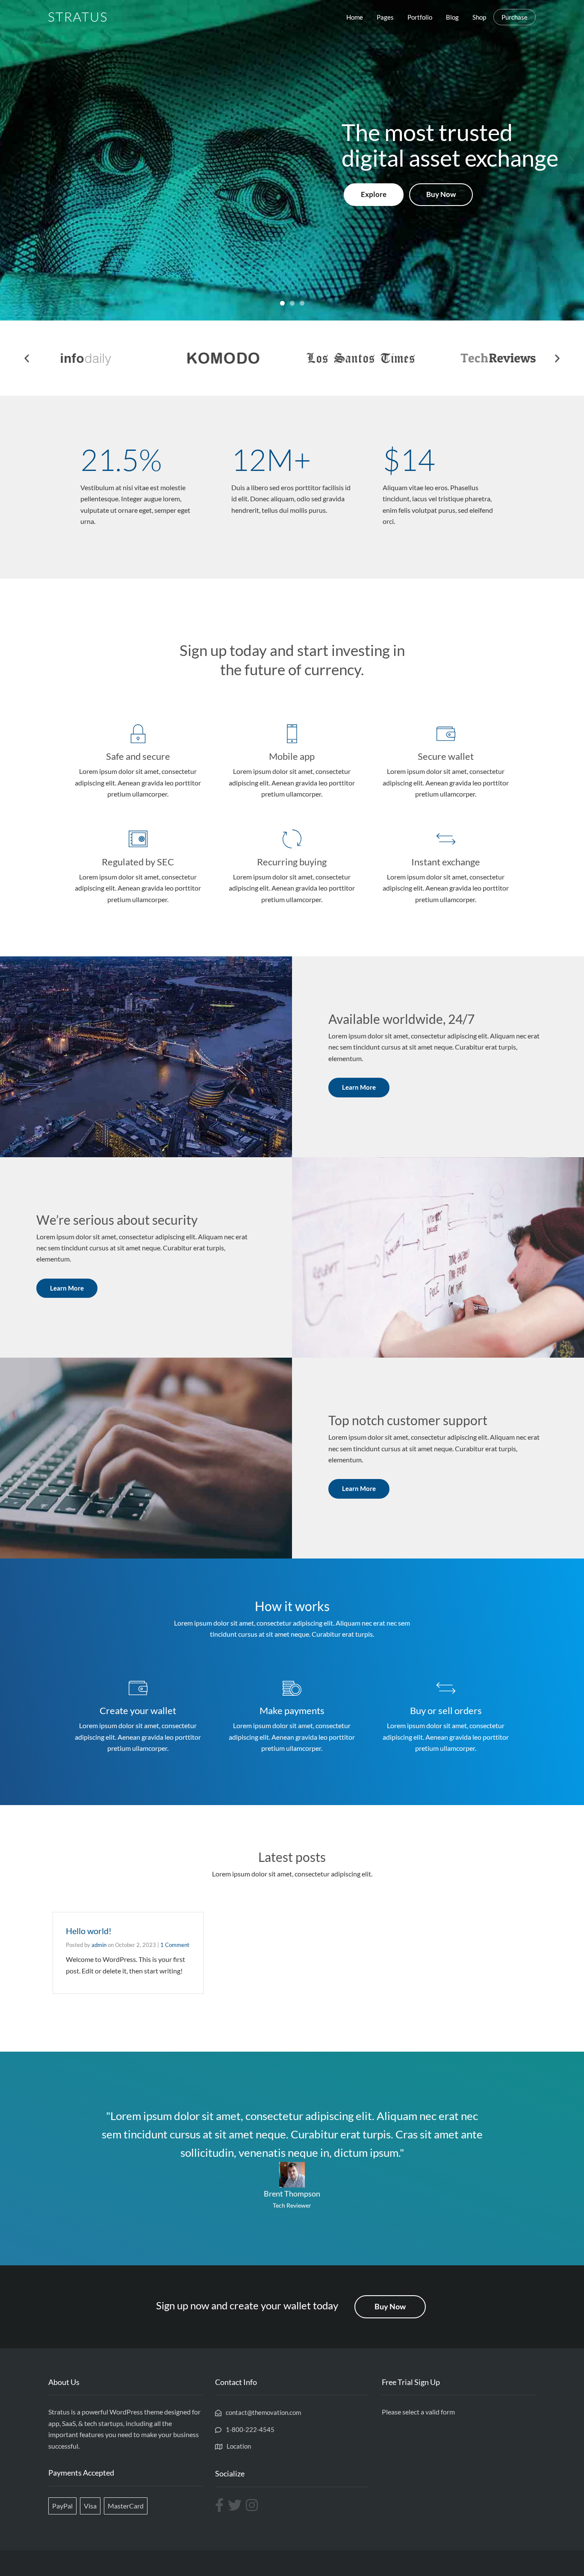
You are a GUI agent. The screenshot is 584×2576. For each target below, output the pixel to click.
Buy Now (441, 194)
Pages (385, 17)
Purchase (515, 17)
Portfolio (420, 17)
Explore (374, 194)
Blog (452, 17)
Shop (479, 17)
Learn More (359, 1087)
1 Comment (175, 1945)
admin (99, 1945)
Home (355, 17)
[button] (27, 358)
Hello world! (89, 1931)
